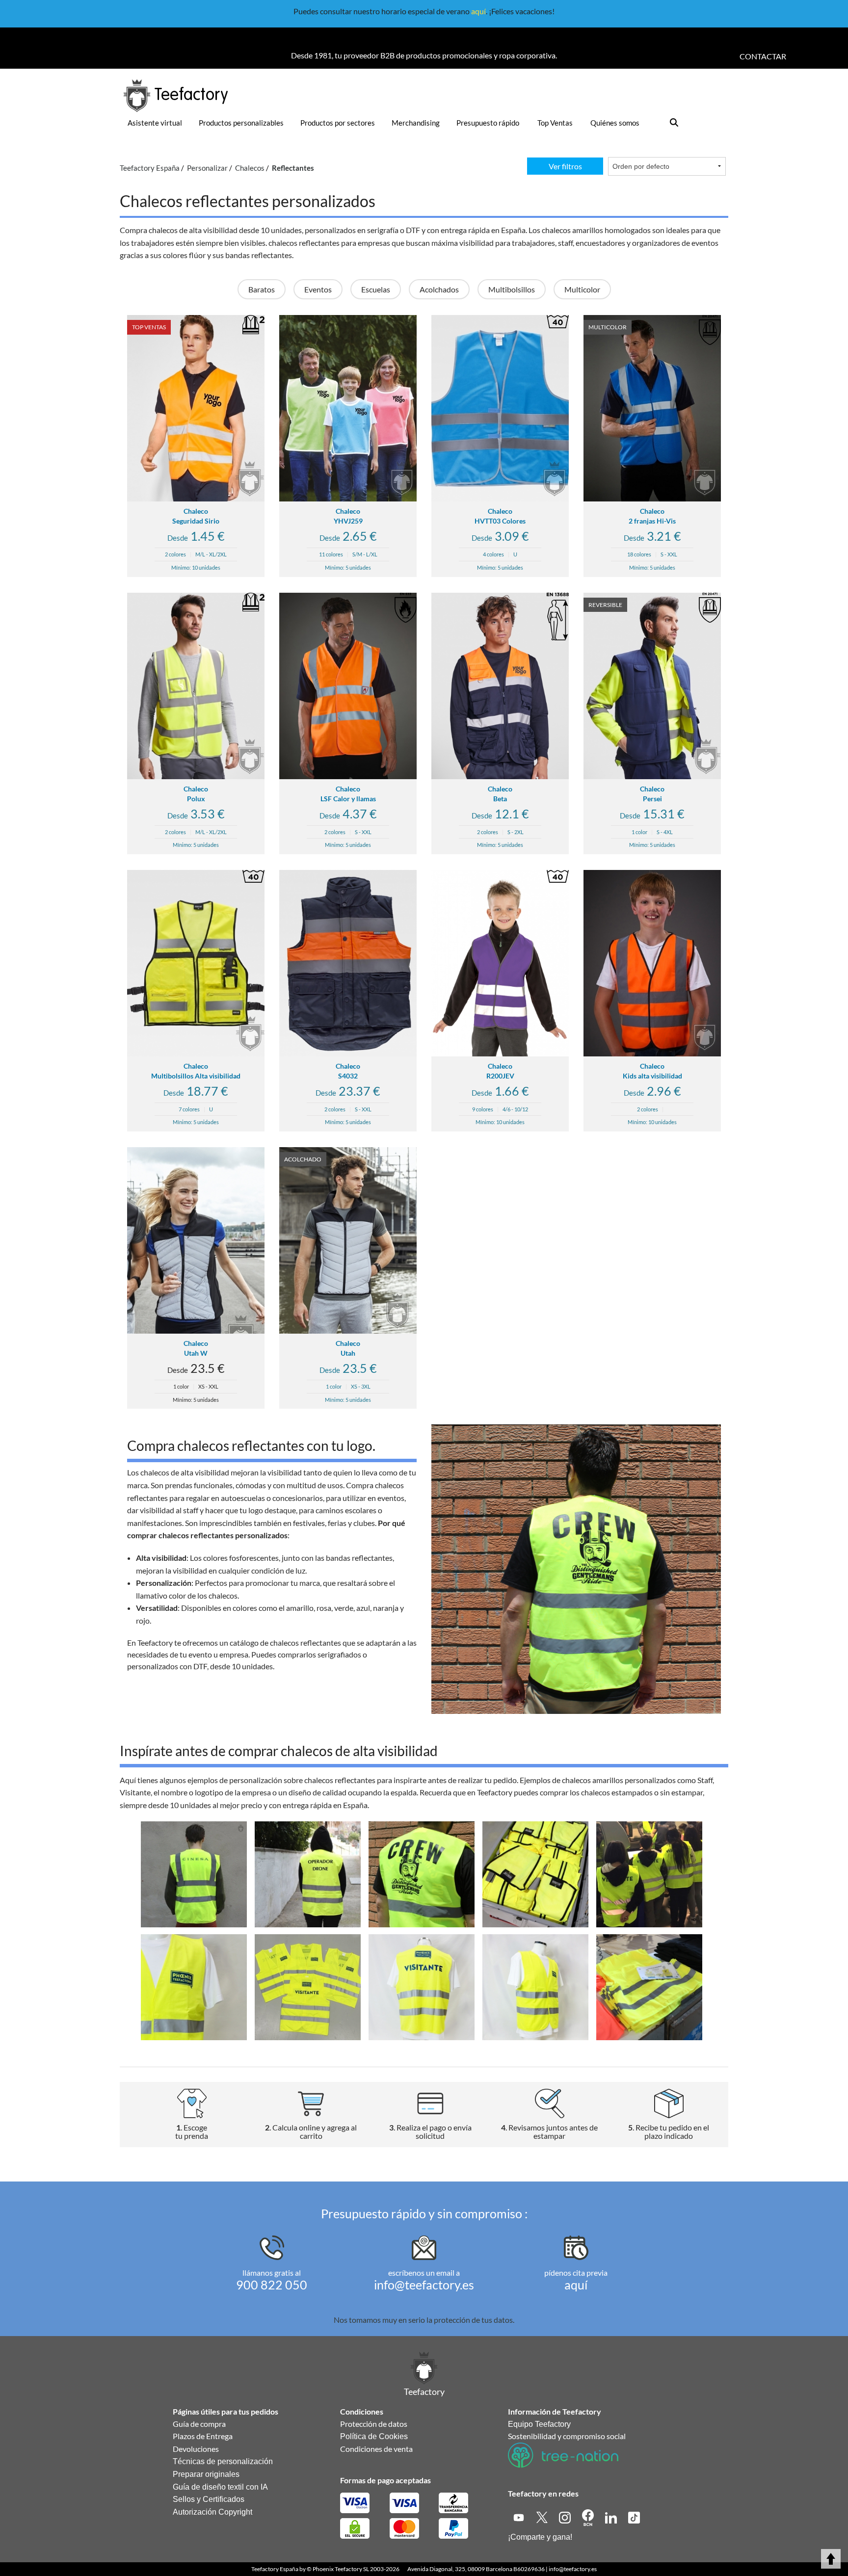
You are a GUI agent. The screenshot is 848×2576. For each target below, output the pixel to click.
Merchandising (416, 123)
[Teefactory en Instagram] (566, 2516)
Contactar (763, 56)
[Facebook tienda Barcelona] (589, 2516)
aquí (478, 11)
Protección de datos (374, 2424)
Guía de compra (199, 2424)
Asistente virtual (155, 123)
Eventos (318, 289)
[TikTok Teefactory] (634, 2516)
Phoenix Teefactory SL (341, 2569)
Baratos (262, 289)
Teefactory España (275, 2569)
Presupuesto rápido (488, 123)
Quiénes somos (615, 123)
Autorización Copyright (212, 2512)
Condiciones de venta (376, 2449)
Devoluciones (196, 2449)
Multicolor (582, 289)
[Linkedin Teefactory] (612, 2516)
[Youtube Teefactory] (519, 2516)
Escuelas (376, 289)
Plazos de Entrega (203, 2436)
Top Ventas (555, 123)
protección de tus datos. (474, 2320)
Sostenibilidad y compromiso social (567, 2436)
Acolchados (439, 289)
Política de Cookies (374, 2436)
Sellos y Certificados (209, 2499)
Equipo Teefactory (539, 2424)
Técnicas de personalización (223, 2461)
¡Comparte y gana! (540, 2537)
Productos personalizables (241, 123)
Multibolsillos (512, 289)
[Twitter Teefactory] (543, 2516)
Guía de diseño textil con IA (220, 2487)
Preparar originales (206, 2474)
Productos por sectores (338, 123)
